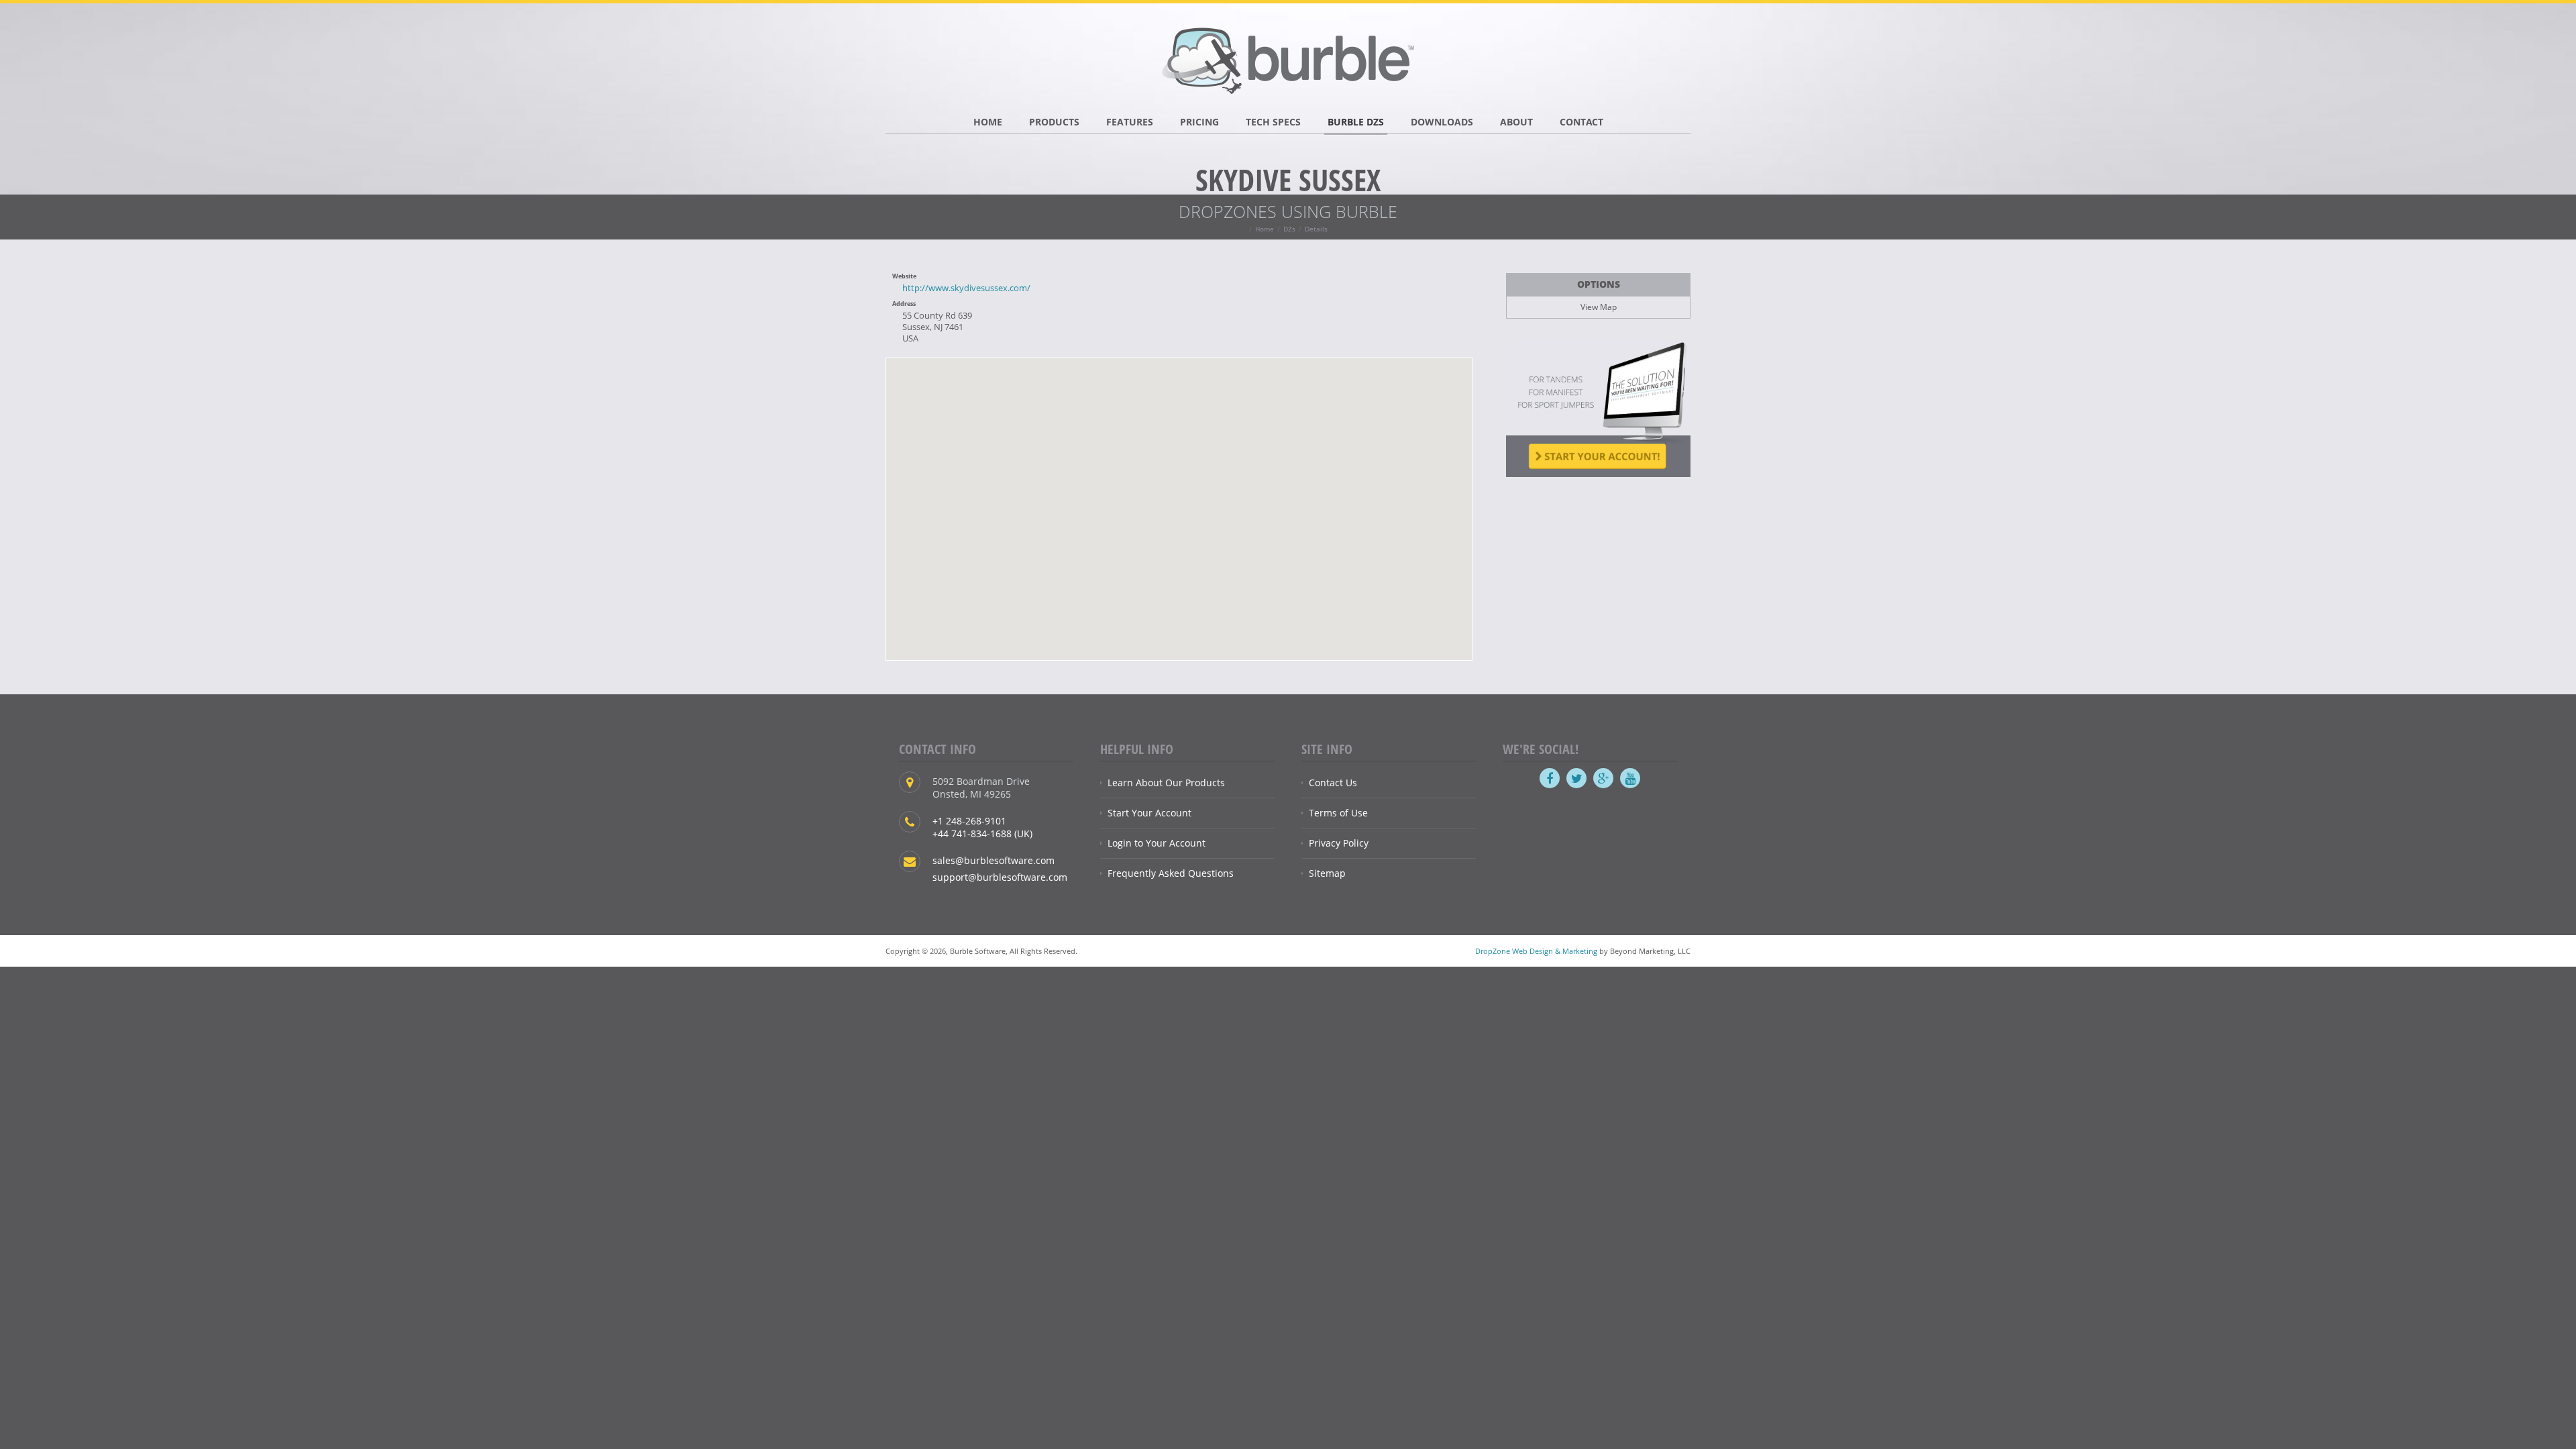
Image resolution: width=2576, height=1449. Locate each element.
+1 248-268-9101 (969, 821)
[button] (1179, 501)
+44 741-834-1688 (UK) (982, 834)
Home (1265, 229)
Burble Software (1288, 57)
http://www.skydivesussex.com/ (966, 288)
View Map (1599, 307)
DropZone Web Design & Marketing (1536, 951)
